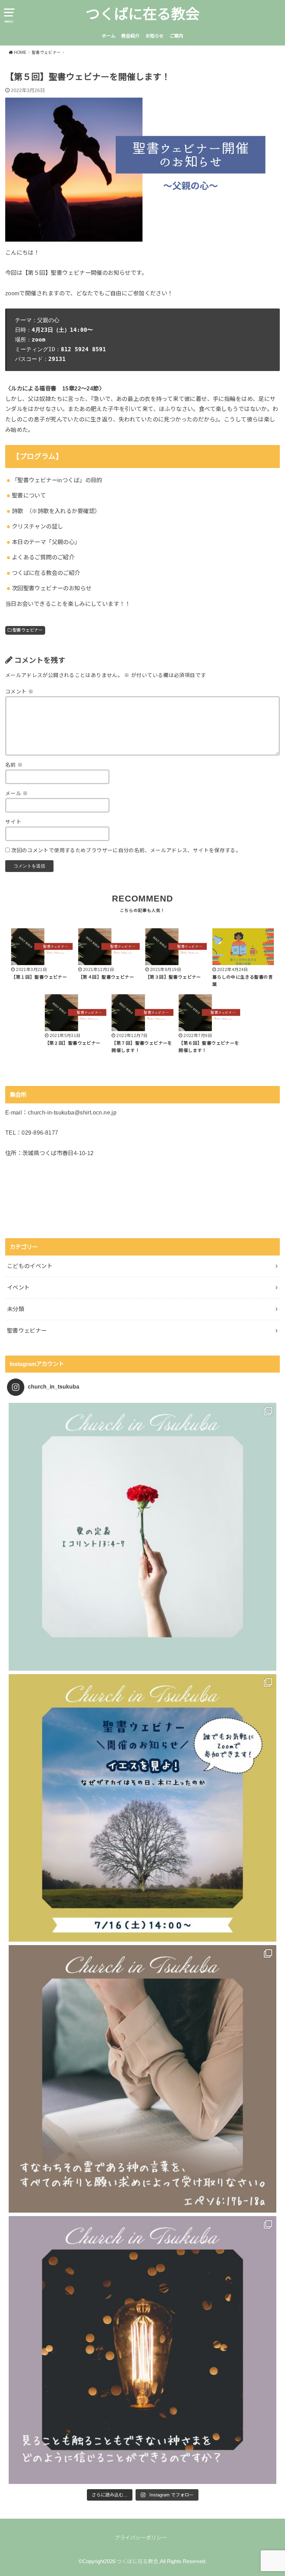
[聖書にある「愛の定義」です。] (142, 1537)
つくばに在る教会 (142, 14)
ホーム (109, 36)
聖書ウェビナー (28, 630)
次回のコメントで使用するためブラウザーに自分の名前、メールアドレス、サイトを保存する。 (126, 850)
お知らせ (155, 36)
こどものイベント (30, 1266)
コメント (19, 692)
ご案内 (176, 36)
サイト (13, 822)
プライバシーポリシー (141, 2538)
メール (17, 793)
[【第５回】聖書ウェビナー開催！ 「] (142, 1808)
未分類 (15, 1309)
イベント (18, 1287)
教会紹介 (130, 36)
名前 (14, 765)
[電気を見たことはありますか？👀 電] (142, 2350)
